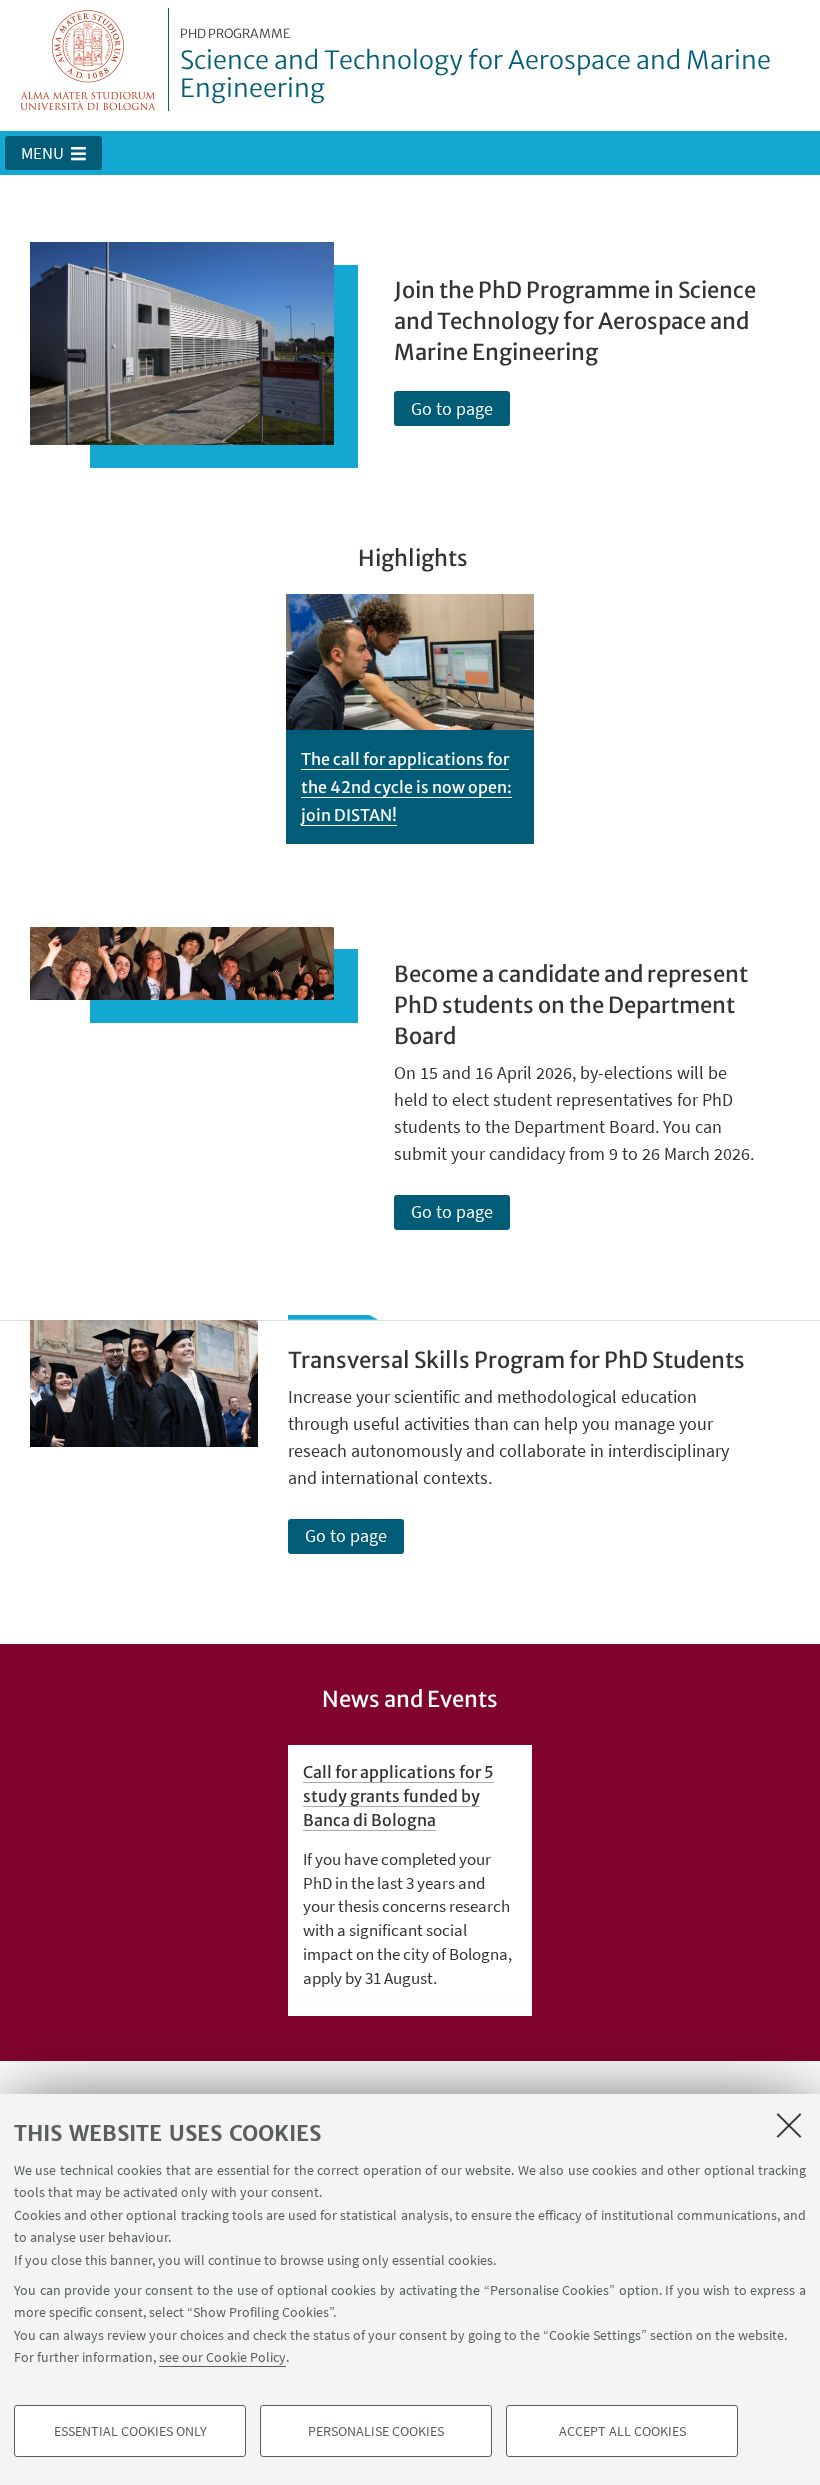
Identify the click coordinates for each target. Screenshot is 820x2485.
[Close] (789, 2125)
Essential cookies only (130, 2431)
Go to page (452, 408)
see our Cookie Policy (222, 2357)
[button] (53, 153)
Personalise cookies (376, 2431)
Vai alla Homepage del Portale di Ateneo (88, 59)
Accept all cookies (622, 2431)
